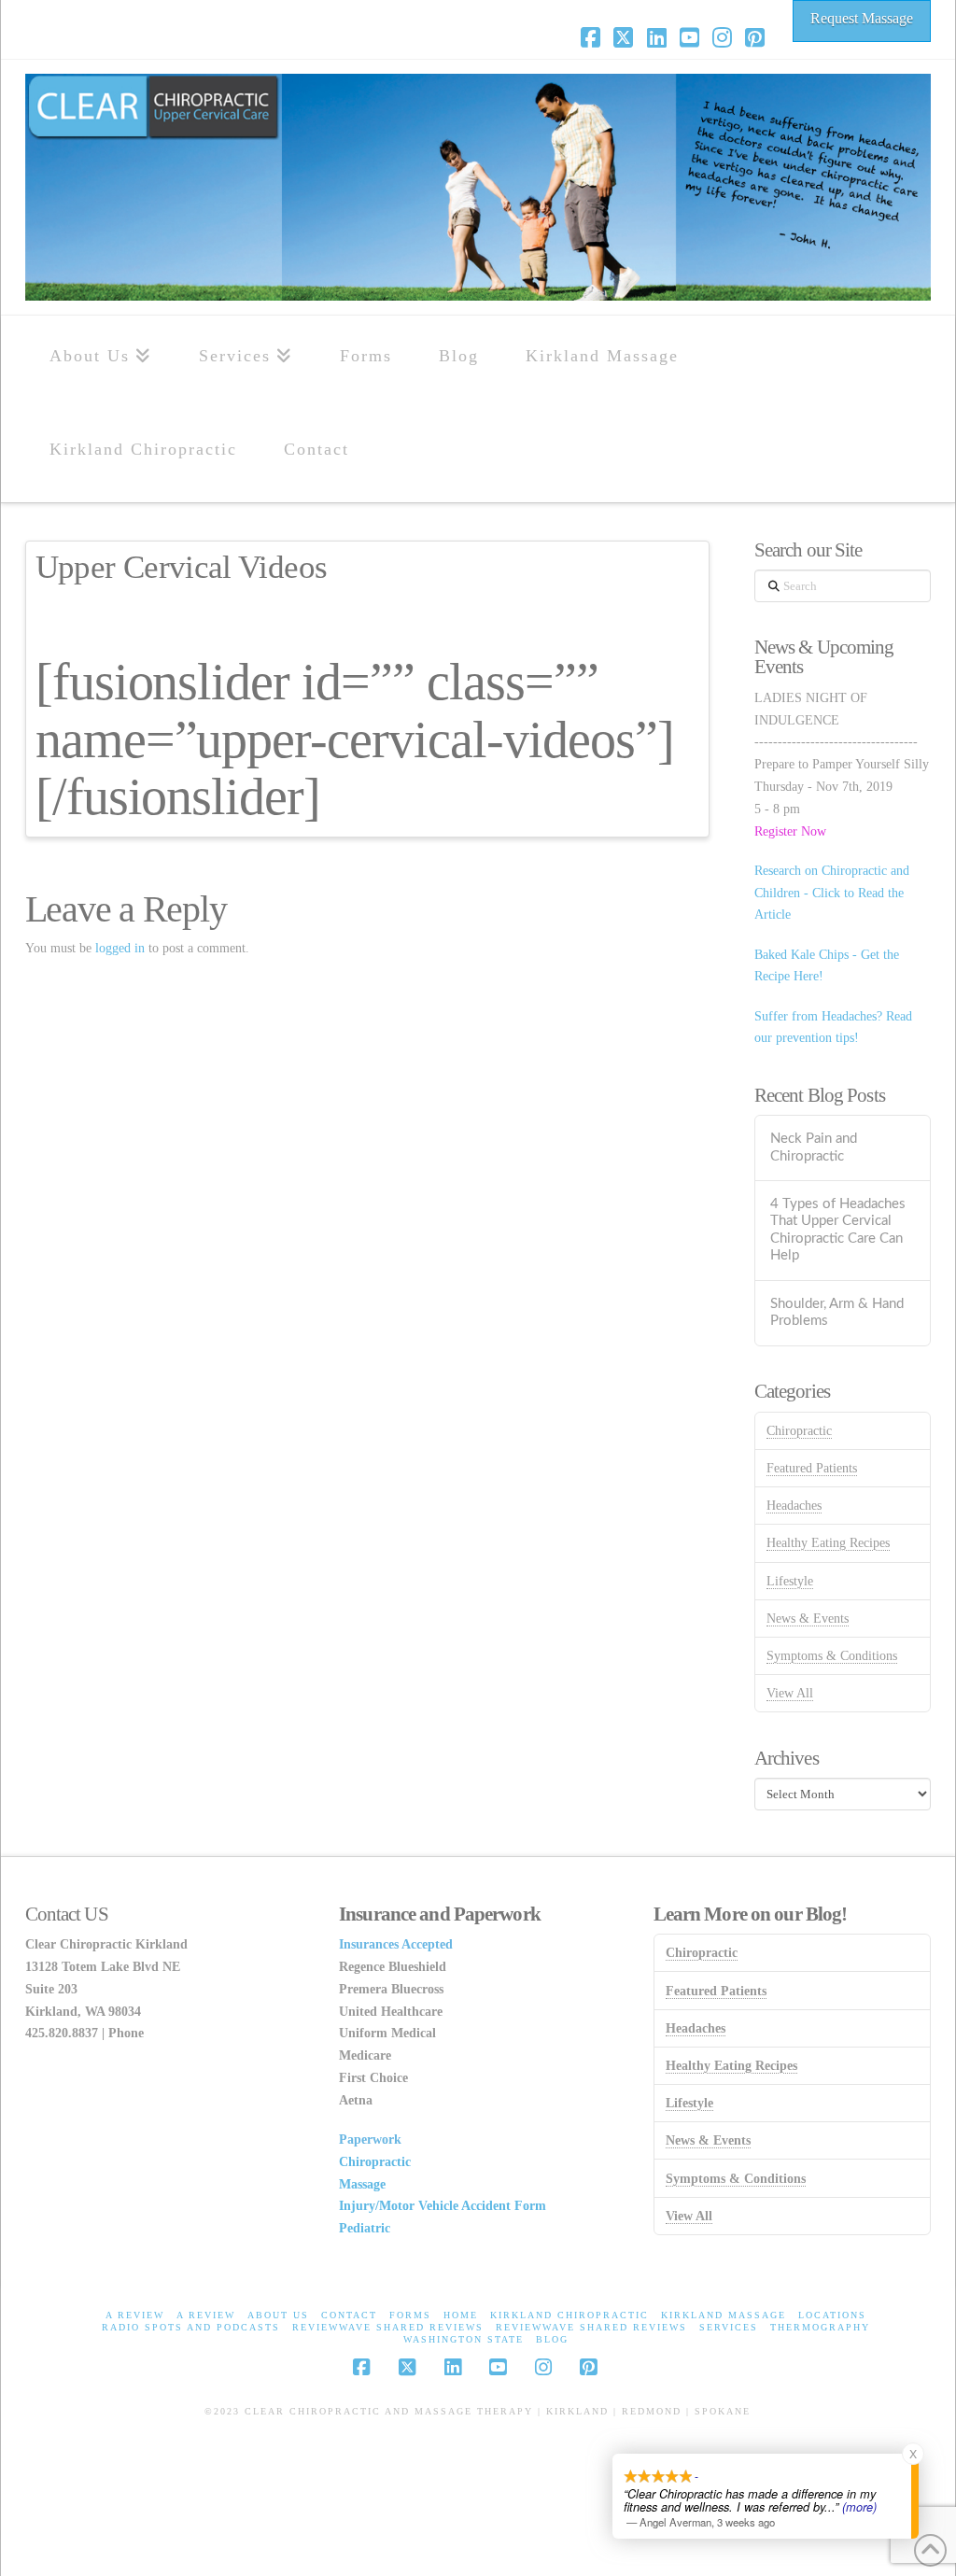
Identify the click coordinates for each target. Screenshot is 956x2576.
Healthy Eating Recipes (828, 1543)
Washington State (464, 2339)
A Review (135, 2315)
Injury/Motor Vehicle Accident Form (443, 2206)
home (461, 2315)
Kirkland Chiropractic (569, 2315)
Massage (362, 2184)
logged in (120, 948)
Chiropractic (799, 1431)
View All (790, 1693)
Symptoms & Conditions (832, 1656)
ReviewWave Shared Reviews (388, 2327)
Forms (410, 2315)
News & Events (808, 1619)
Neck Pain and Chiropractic (814, 1147)
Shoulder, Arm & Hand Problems (837, 1313)
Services (729, 2327)
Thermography (820, 2327)
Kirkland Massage (724, 2315)
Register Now (790, 831)
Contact (349, 2315)
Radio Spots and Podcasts (191, 2327)
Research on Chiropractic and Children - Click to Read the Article (832, 893)
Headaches (794, 1506)
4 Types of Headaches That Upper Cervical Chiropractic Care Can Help (838, 1230)
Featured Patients (812, 1468)
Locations (832, 2315)
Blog (552, 2339)
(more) (859, 2507)
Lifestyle (790, 1581)
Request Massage (862, 18)
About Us (278, 2315)
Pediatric (365, 2228)
